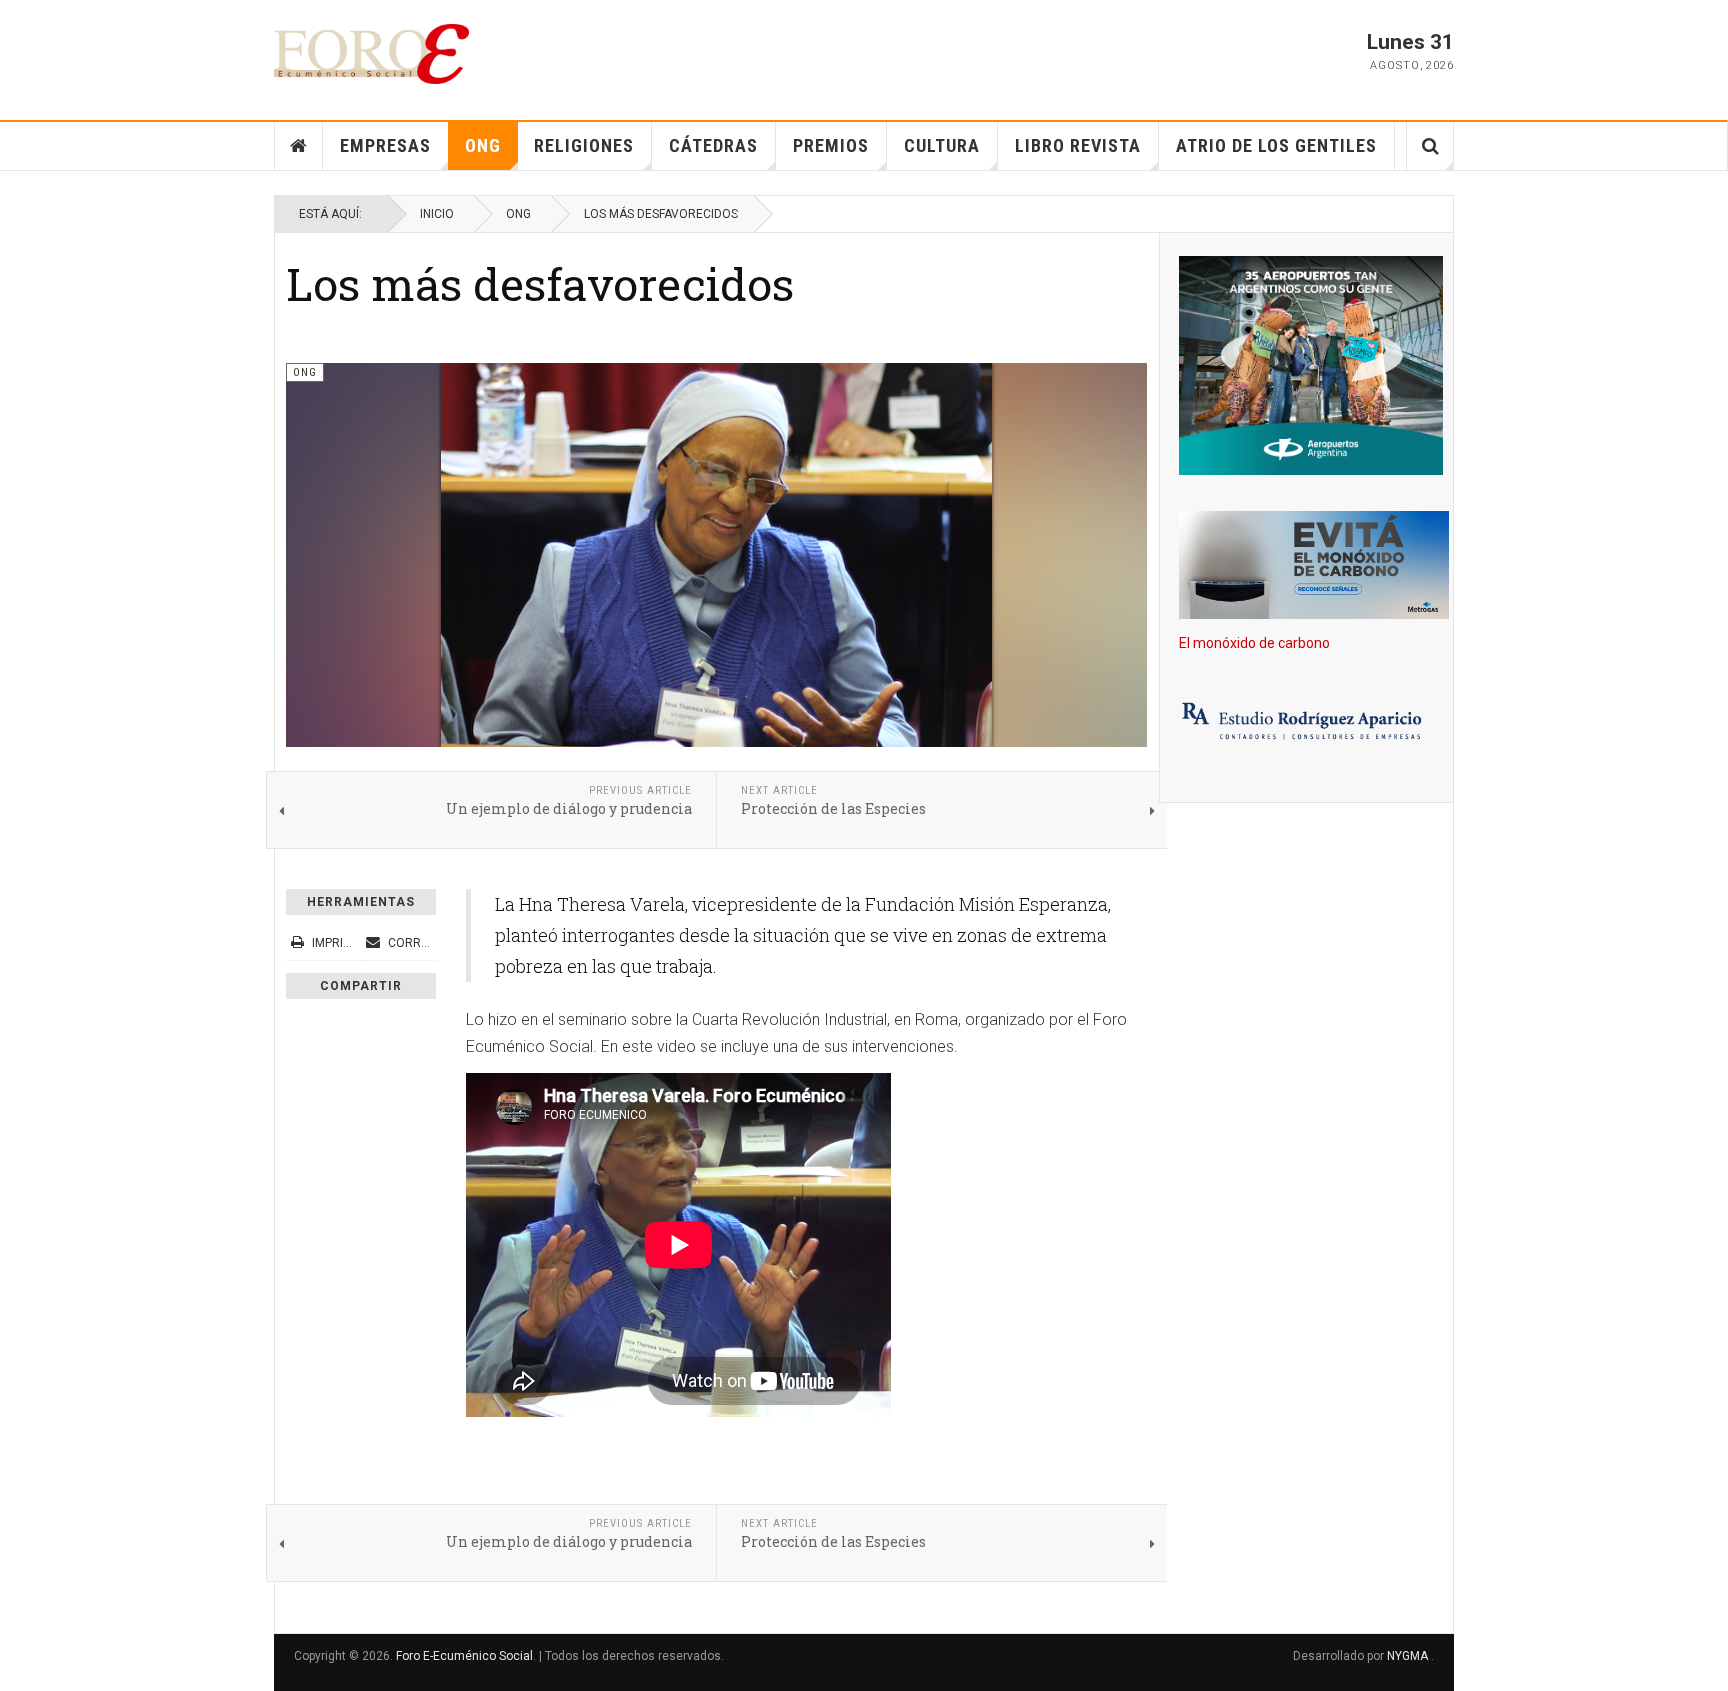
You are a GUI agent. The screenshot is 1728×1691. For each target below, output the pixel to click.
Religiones (584, 145)
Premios (831, 145)
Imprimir (338, 943)
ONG (483, 145)
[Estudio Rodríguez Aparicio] (1306, 723)
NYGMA (1409, 1656)
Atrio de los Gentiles (1276, 145)
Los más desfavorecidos (540, 283)
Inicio (437, 214)
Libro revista (1078, 145)
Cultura (942, 145)
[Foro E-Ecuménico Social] (371, 54)
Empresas (385, 145)
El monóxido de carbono (1254, 643)
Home (299, 146)
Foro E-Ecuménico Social (464, 1656)
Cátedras (713, 145)
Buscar (1430, 146)
